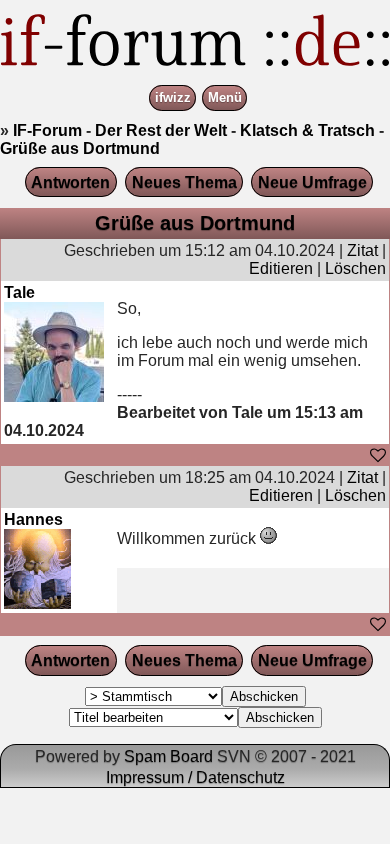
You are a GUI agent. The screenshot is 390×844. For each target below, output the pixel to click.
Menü (225, 98)
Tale (19, 292)
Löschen (355, 268)
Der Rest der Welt (161, 130)
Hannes (33, 519)
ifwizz (173, 98)
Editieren (281, 268)
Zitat (362, 250)
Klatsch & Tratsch (307, 130)
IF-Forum (47, 130)
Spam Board (168, 756)
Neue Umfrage (312, 182)
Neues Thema (184, 182)
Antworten (70, 182)
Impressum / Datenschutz (195, 777)
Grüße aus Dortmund (80, 148)
